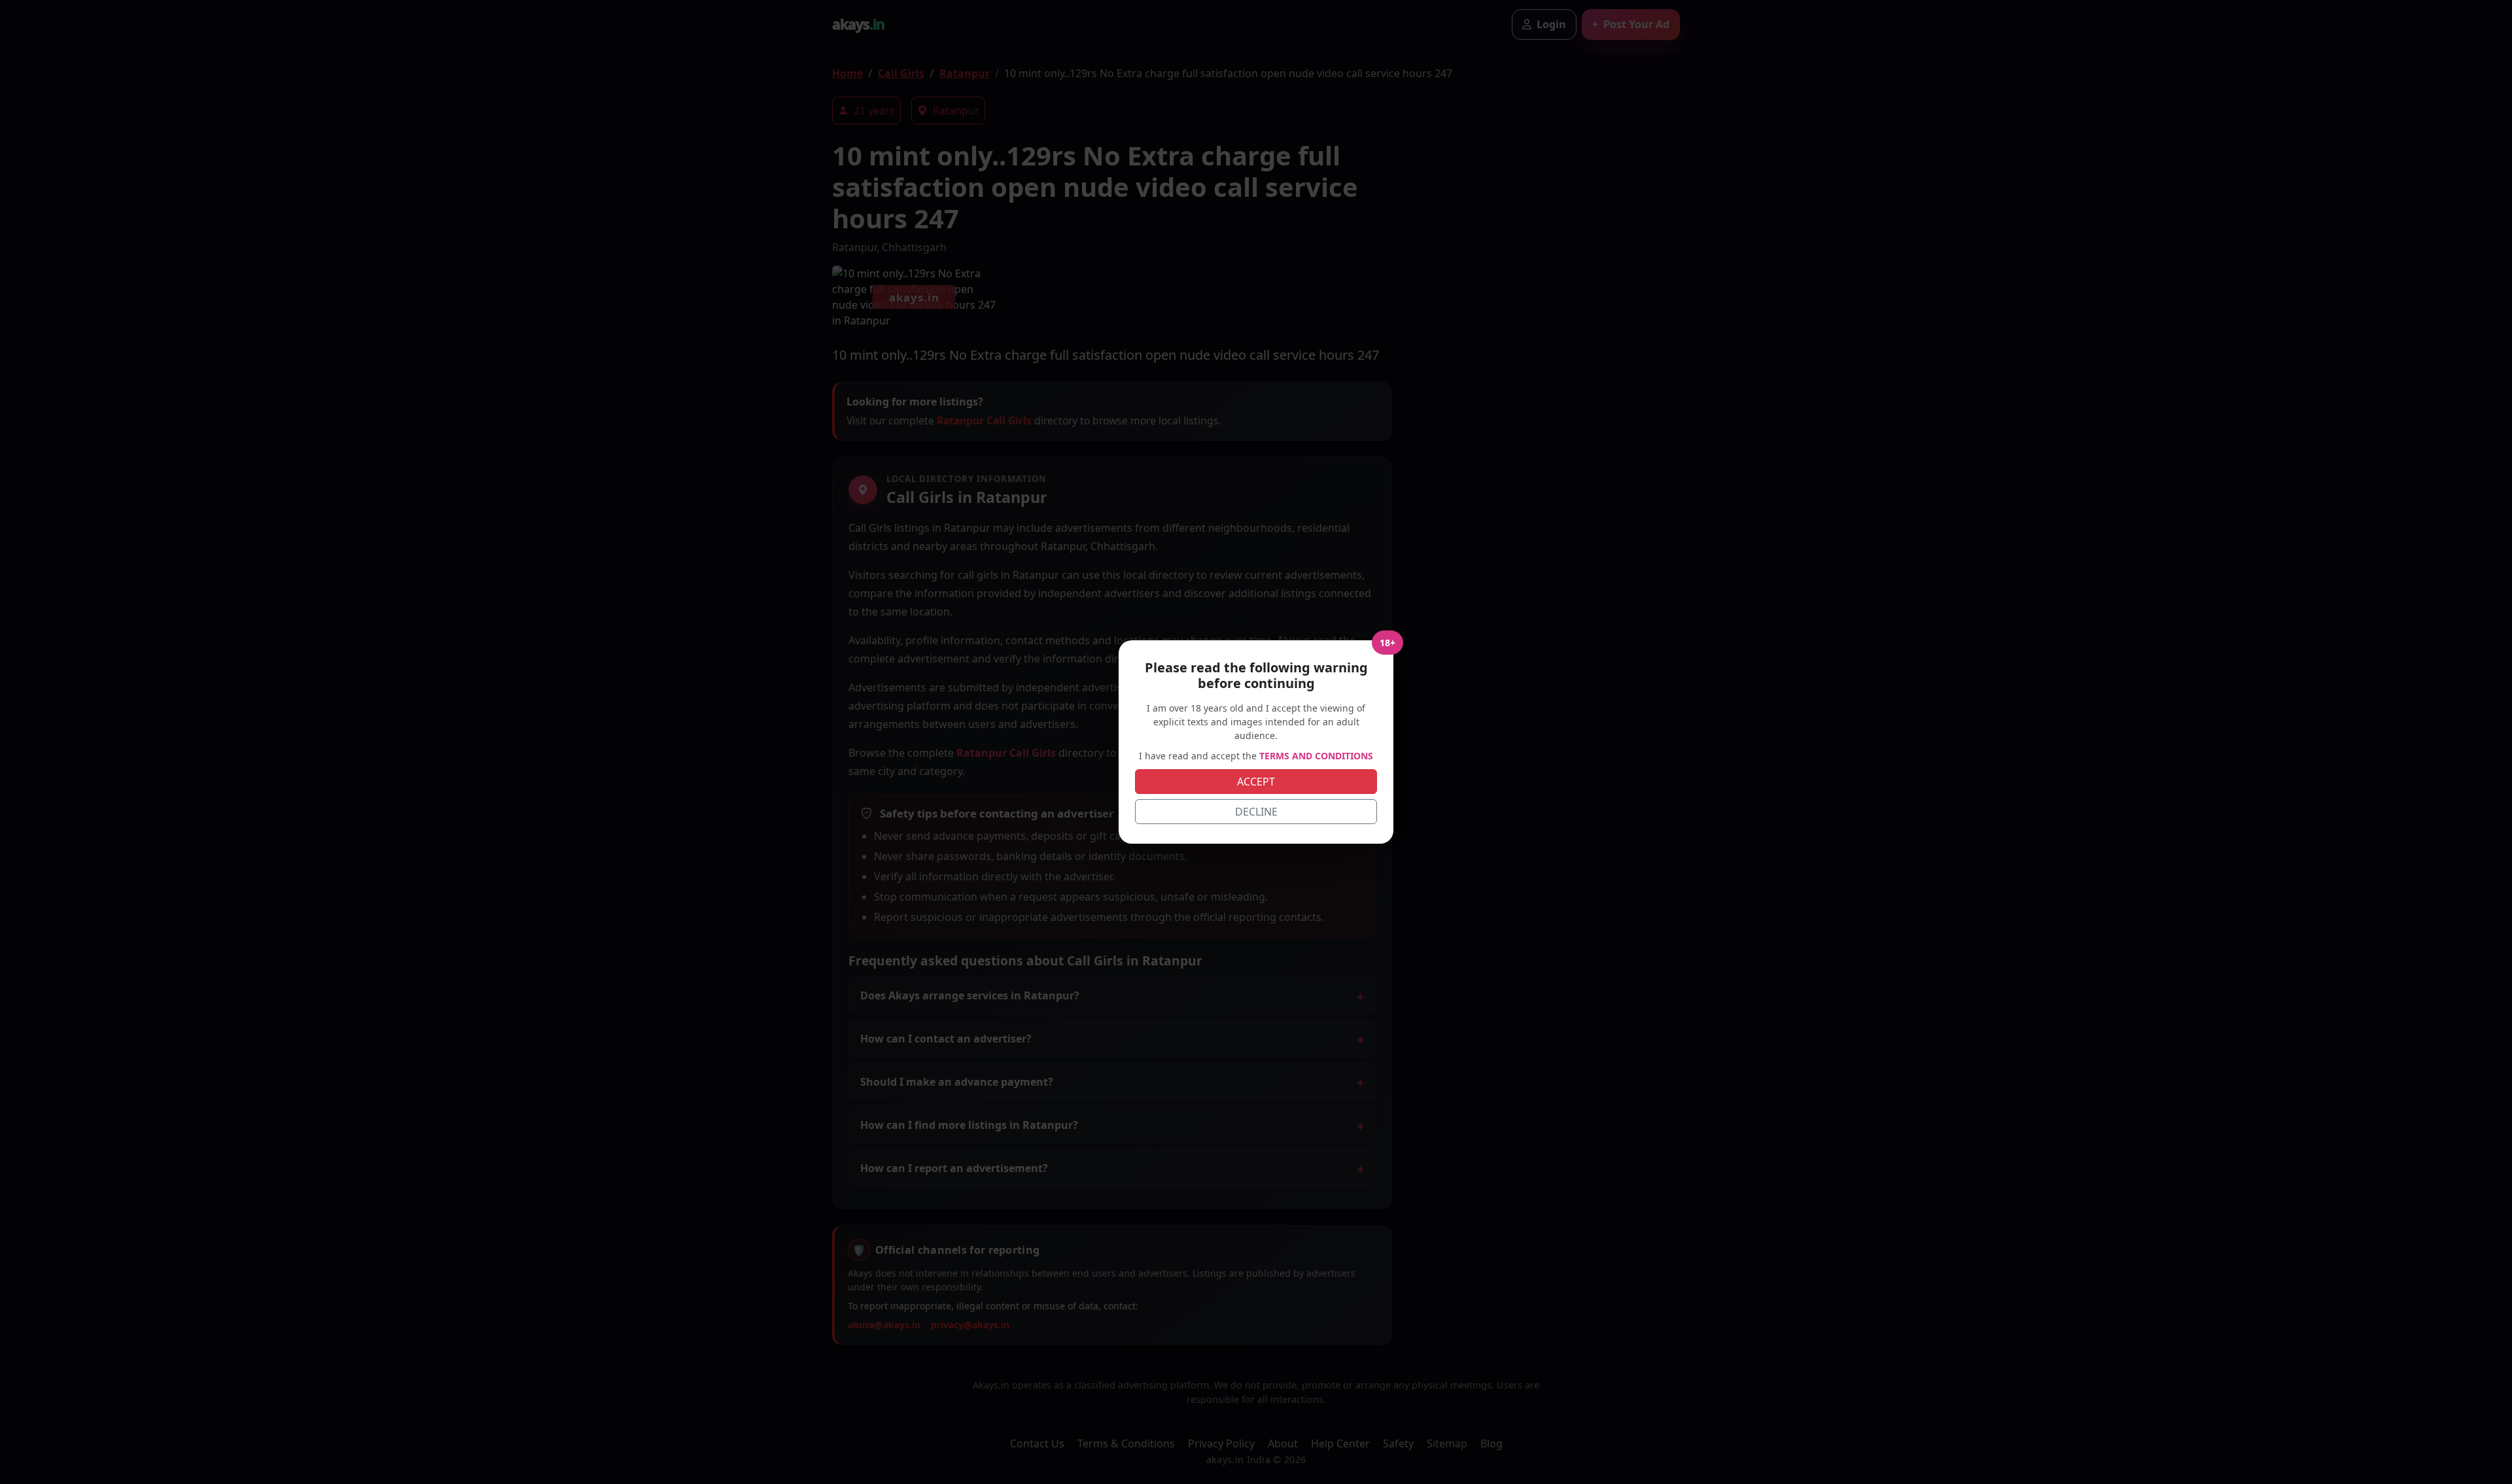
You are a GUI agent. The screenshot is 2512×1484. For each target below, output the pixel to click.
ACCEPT (1256, 782)
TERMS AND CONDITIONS (1316, 756)
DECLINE (1256, 812)
